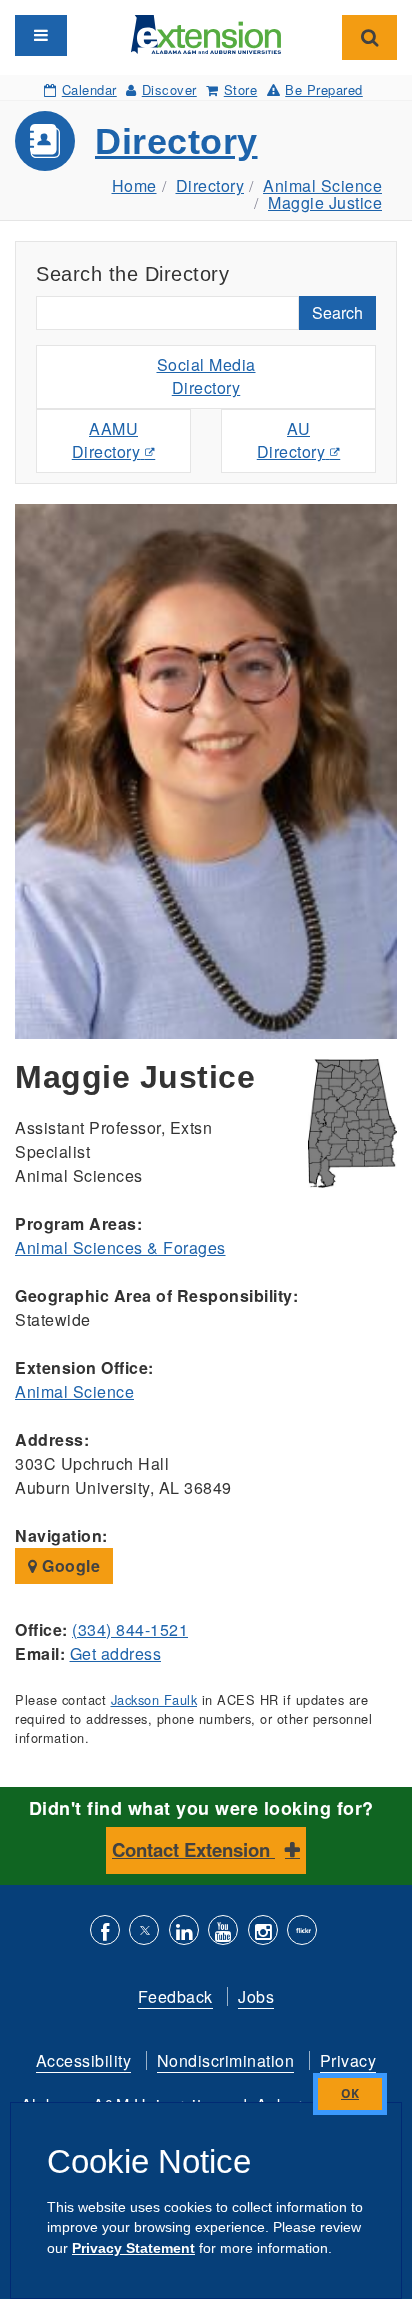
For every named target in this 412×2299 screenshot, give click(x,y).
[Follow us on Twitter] (144, 1932)
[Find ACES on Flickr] (302, 1932)
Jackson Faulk (154, 1699)
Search (337, 312)
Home (134, 185)
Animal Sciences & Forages (120, 1247)
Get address (116, 1653)
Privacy (348, 2060)
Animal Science (322, 185)
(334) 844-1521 (130, 1629)
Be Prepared (324, 89)
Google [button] (69, 1565)
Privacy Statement (133, 2248)
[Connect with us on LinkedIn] (184, 1932)
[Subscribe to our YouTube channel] (223, 1932)
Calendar (89, 89)
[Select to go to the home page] (206, 32)
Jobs (256, 1996)
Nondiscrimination (226, 2060)
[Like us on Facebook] (105, 1932)
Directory (176, 141)
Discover (169, 89)
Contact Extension (193, 1849)
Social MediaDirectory (206, 376)
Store (240, 89)
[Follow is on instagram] (263, 1932)
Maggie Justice (325, 202)
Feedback (175, 1996)
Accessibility (84, 2060)
